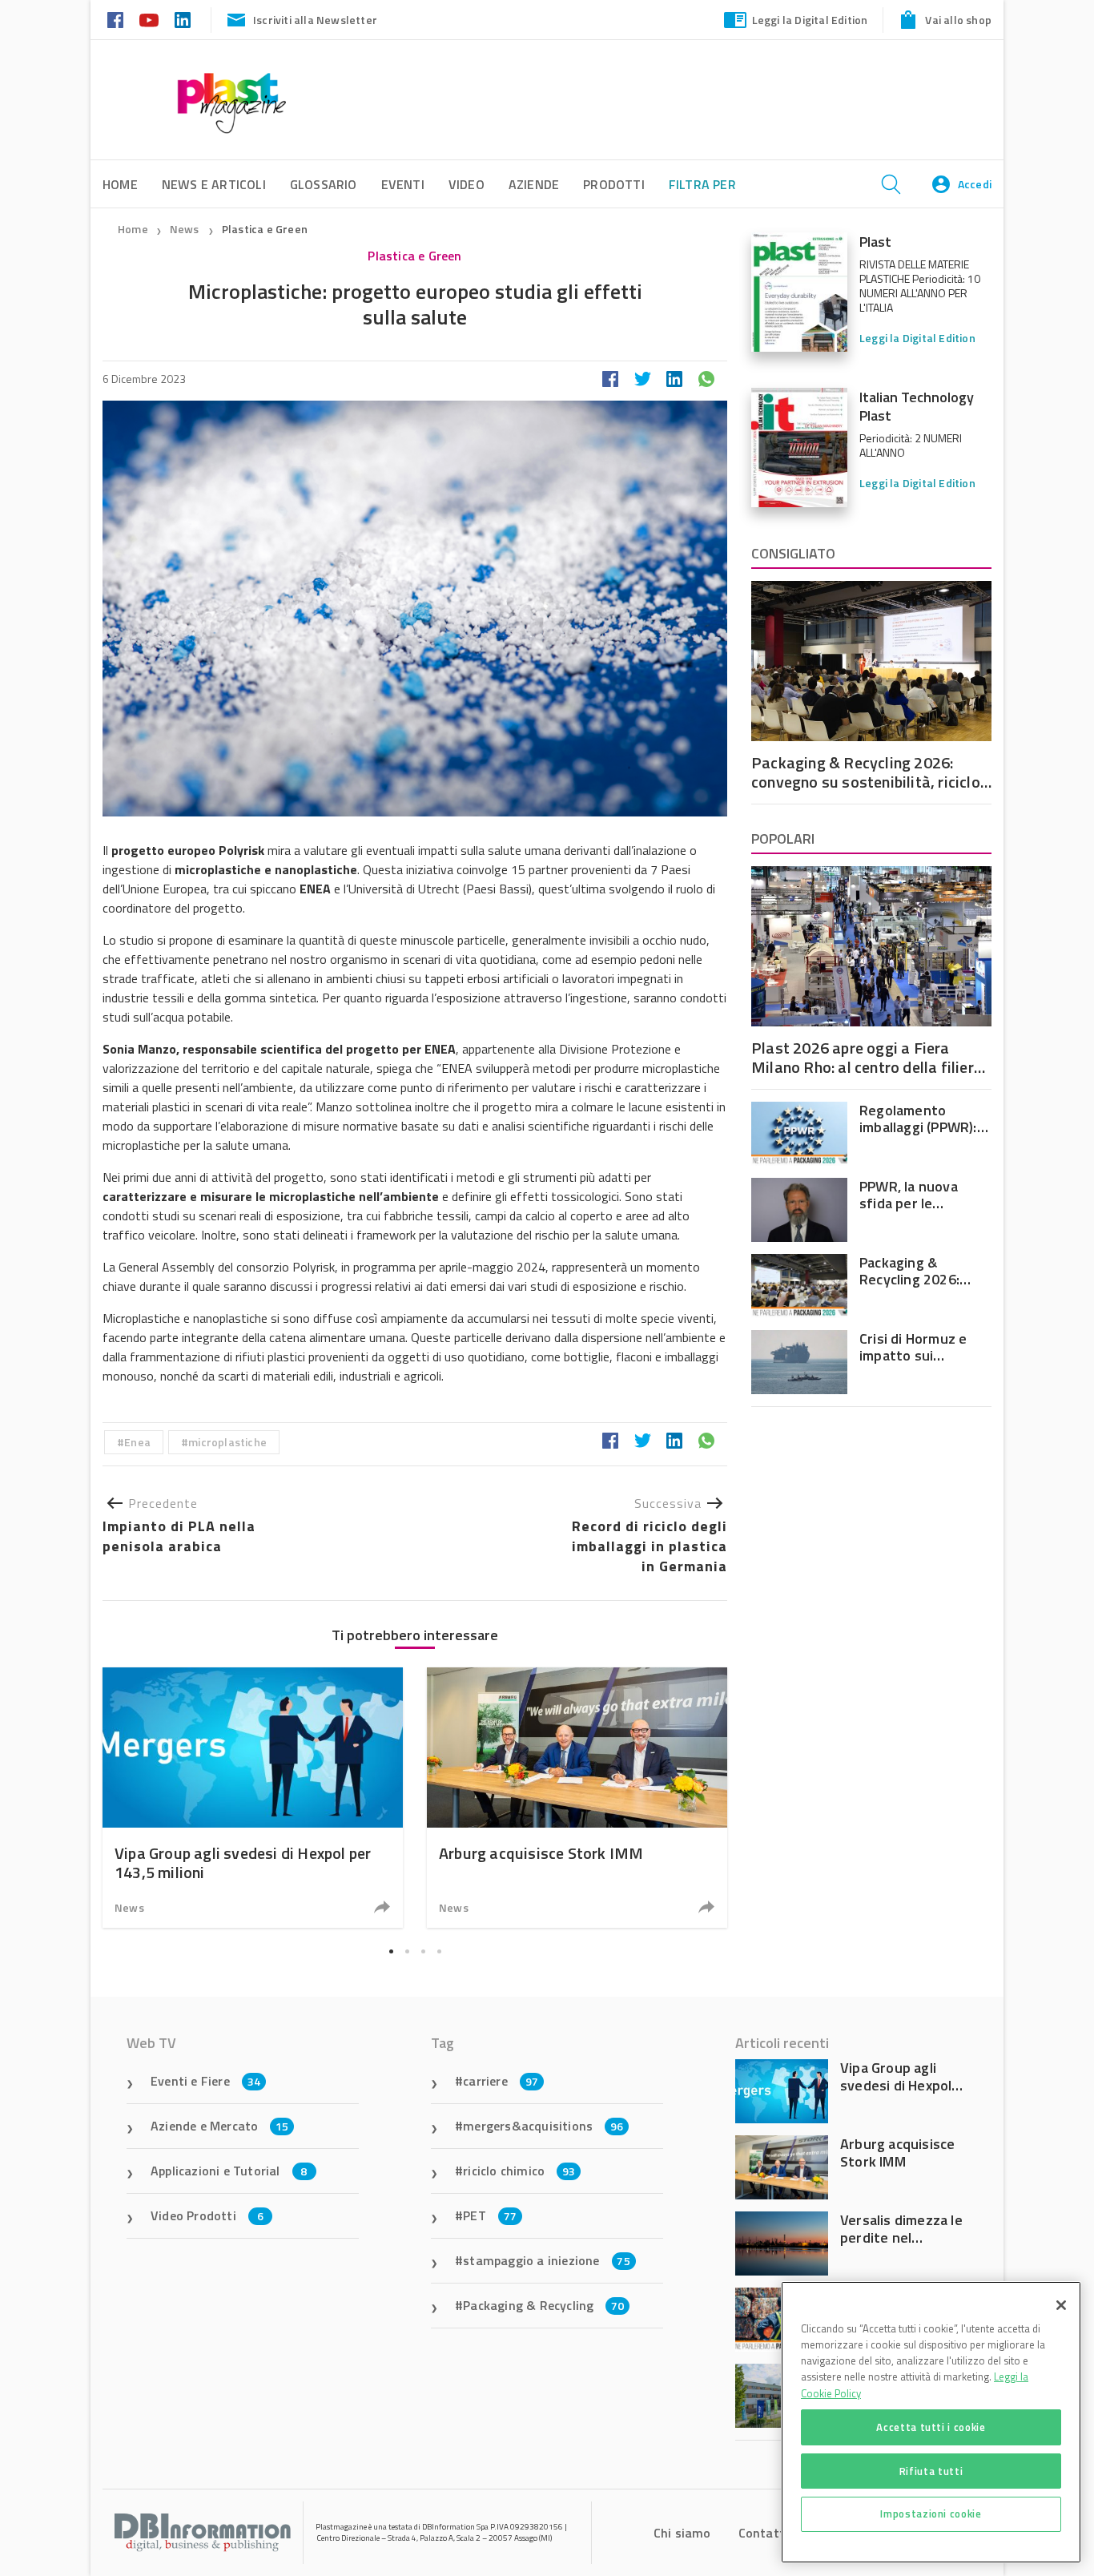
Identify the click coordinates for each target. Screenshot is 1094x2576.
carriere (501, 2081)
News (186, 229)
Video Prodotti (207, 2215)
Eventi (403, 184)
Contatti (764, 2533)
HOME (120, 184)
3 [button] (423, 1952)
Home (133, 229)
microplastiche (227, 1442)
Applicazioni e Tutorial (229, 2171)
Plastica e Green (265, 229)
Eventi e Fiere (205, 2081)
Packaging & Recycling (543, 2305)
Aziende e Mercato (220, 2126)
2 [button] (407, 1952)
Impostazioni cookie (931, 2514)
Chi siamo (682, 2533)
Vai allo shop (958, 20)
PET (490, 2215)
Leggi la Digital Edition (810, 20)
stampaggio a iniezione (547, 2260)
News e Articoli (214, 184)
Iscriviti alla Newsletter (315, 20)
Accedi (975, 184)
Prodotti (614, 184)
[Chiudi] (1061, 2305)
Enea (137, 1442)
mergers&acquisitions (543, 2126)
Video (467, 184)
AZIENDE (534, 184)
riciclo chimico (519, 2171)
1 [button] (391, 1952)
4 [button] (439, 1952)
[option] (253, 1798)
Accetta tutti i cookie (931, 2427)
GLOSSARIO (324, 184)
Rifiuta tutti (931, 2470)
